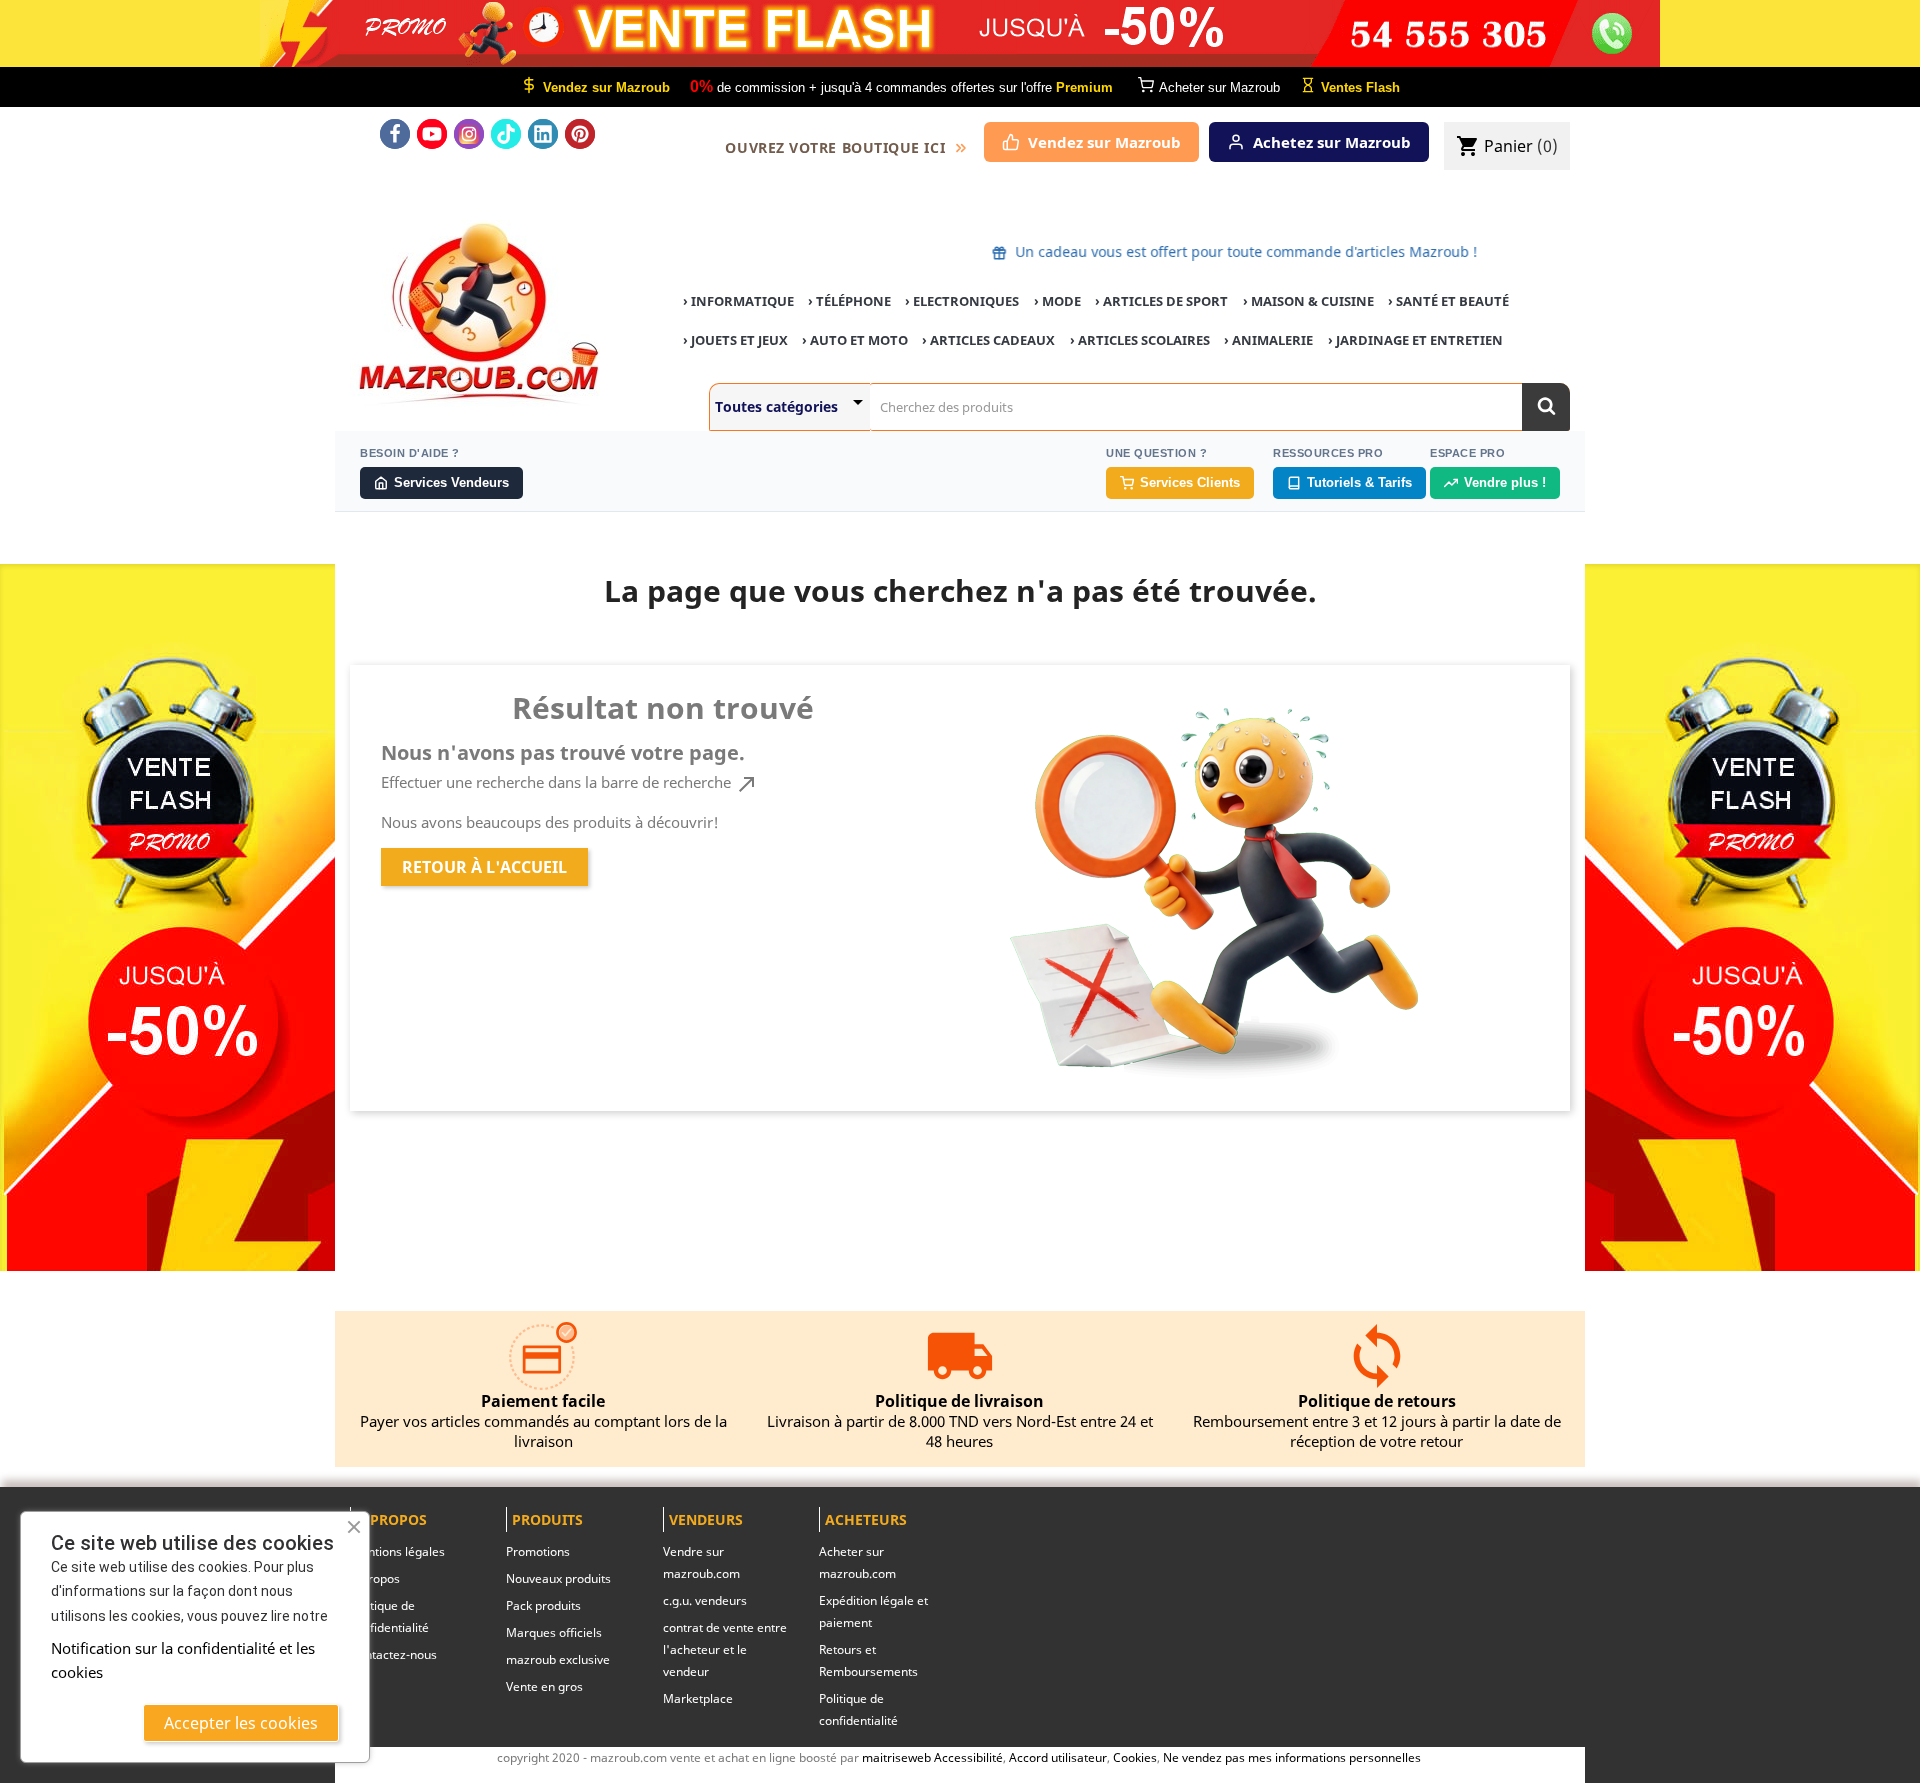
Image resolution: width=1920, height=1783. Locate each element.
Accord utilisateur (1058, 1757)
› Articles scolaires (1140, 340)
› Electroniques (962, 301)
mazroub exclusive (558, 1659)
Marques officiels (554, 1632)
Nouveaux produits (558, 1578)
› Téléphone (849, 301)
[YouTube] (432, 134)
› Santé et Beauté (1448, 301)
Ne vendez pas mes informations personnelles (1292, 1757)
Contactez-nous (393, 1654)
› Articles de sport (1161, 301)
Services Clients (1190, 482)
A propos (375, 1578)
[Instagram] (469, 134)
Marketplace (698, 1698)
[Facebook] (395, 134)
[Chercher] (1546, 407)
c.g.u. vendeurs (705, 1600)
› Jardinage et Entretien (1415, 340)
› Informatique (738, 301)
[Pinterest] (580, 134)
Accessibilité (968, 1757)
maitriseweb (896, 1757)
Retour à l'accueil (484, 867)
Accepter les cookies (241, 1723)
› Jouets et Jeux (735, 340)
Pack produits (543, 1605)
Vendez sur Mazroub (1104, 142)
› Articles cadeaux (988, 340)
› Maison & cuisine (1308, 301)
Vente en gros (544, 1686)
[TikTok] (506, 134)
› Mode (1057, 301)
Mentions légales (397, 1551)
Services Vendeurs (451, 482)
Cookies (1135, 1757)
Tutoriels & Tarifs (1359, 482)
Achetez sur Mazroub (1332, 142)
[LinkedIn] (543, 134)
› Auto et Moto (855, 340)
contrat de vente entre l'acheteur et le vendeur (725, 1649)
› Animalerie (1268, 340)
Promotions (538, 1551)
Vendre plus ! (1505, 482)
